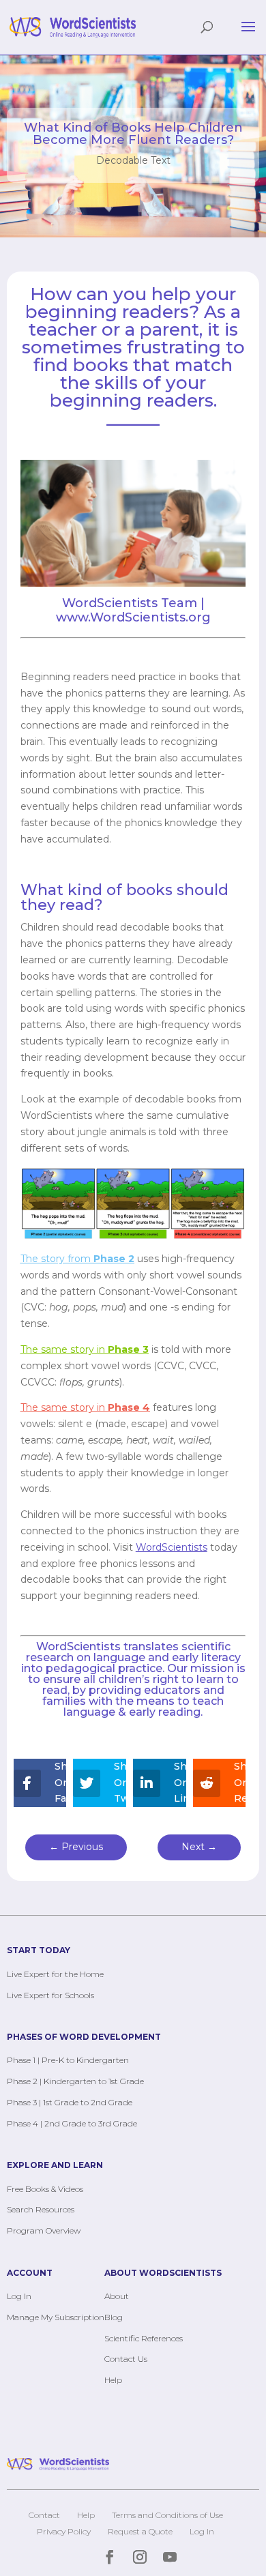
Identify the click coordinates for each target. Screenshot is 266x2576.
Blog (114, 2317)
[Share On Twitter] (89, 1783)
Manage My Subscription (56, 2317)
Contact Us (126, 2359)
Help (113, 2380)
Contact (44, 2515)
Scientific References (144, 2338)
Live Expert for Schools (50, 1995)
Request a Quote (140, 2531)
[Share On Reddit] (209, 1783)
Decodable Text (133, 160)
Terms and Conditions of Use (167, 2515)
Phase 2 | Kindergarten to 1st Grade (75, 2081)
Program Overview (44, 2230)
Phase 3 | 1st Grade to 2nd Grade (70, 2102)
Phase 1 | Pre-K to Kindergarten (68, 2060)
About (117, 2296)
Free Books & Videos (45, 2189)
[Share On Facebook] (30, 1783)
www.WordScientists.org (133, 617)
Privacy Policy (64, 2531)
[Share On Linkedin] (149, 1783)
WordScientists (80, 1646)
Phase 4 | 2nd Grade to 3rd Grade (72, 2123)
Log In (19, 2296)
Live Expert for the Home (55, 1974)
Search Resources (41, 2209)
